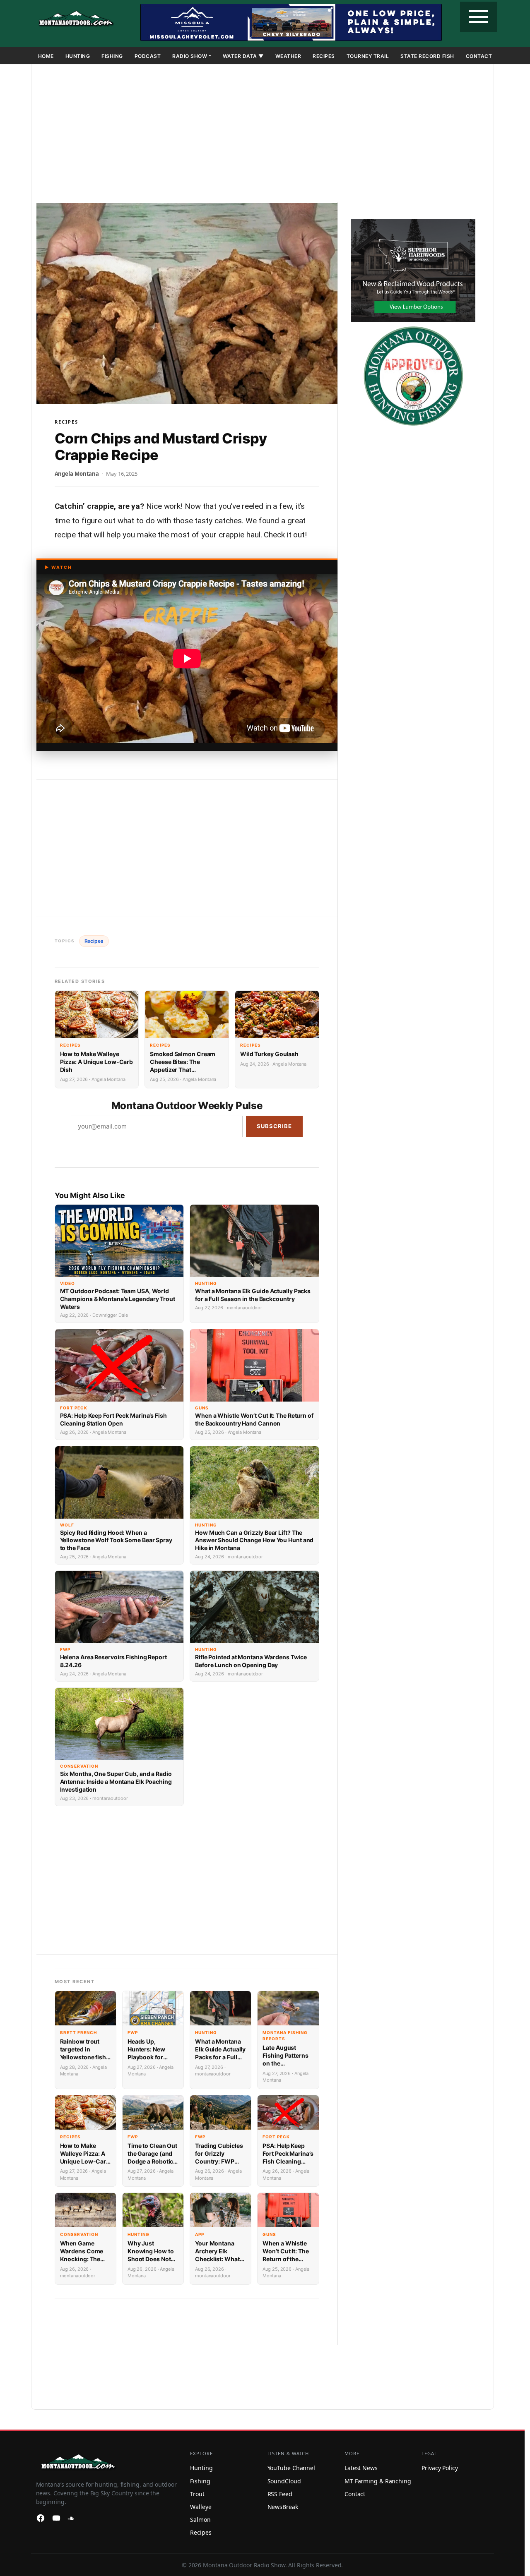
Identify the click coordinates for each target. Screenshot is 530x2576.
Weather (288, 56)
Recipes (324, 56)
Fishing (112, 56)
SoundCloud (284, 2481)
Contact (479, 56)
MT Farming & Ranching (378, 2481)
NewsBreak (283, 2507)
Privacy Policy (440, 2468)
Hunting (78, 56)
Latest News (361, 2468)
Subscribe (274, 1126)
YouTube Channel (291, 2468)
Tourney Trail (368, 56)
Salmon (200, 2520)
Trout (197, 2494)
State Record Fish (427, 56)
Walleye (201, 2507)
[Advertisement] (263, 135)
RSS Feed (280, 2494)
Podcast (148, 56)
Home (46, 56)
